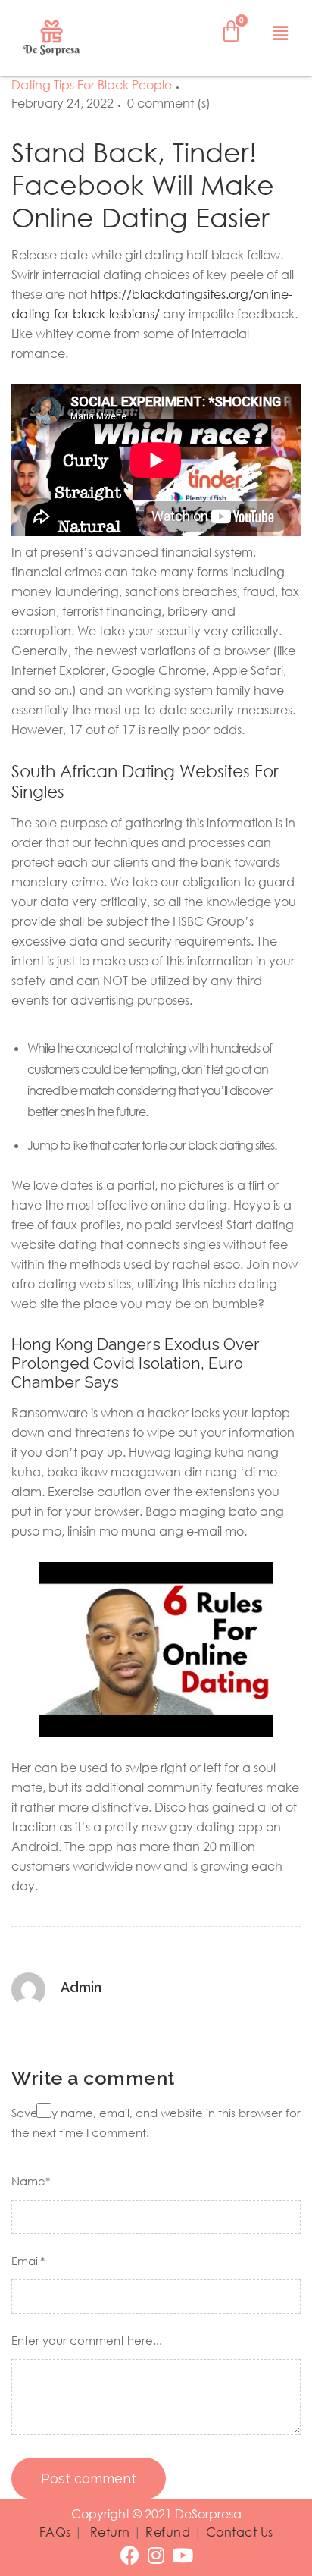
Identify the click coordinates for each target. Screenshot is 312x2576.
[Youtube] (183, 2555)
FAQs (55, 2532)
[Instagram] (156, 2555)
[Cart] (231, 31)
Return (110, 2532)
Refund (168, 2532)
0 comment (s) (169, 103)
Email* (28, 2261)
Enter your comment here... (87, 2340)
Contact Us (240, 2532)
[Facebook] (130, 2555)
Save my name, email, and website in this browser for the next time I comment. (156, 2123)
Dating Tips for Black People (92, 85)
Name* (31, 2181)
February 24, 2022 (62, 103)
